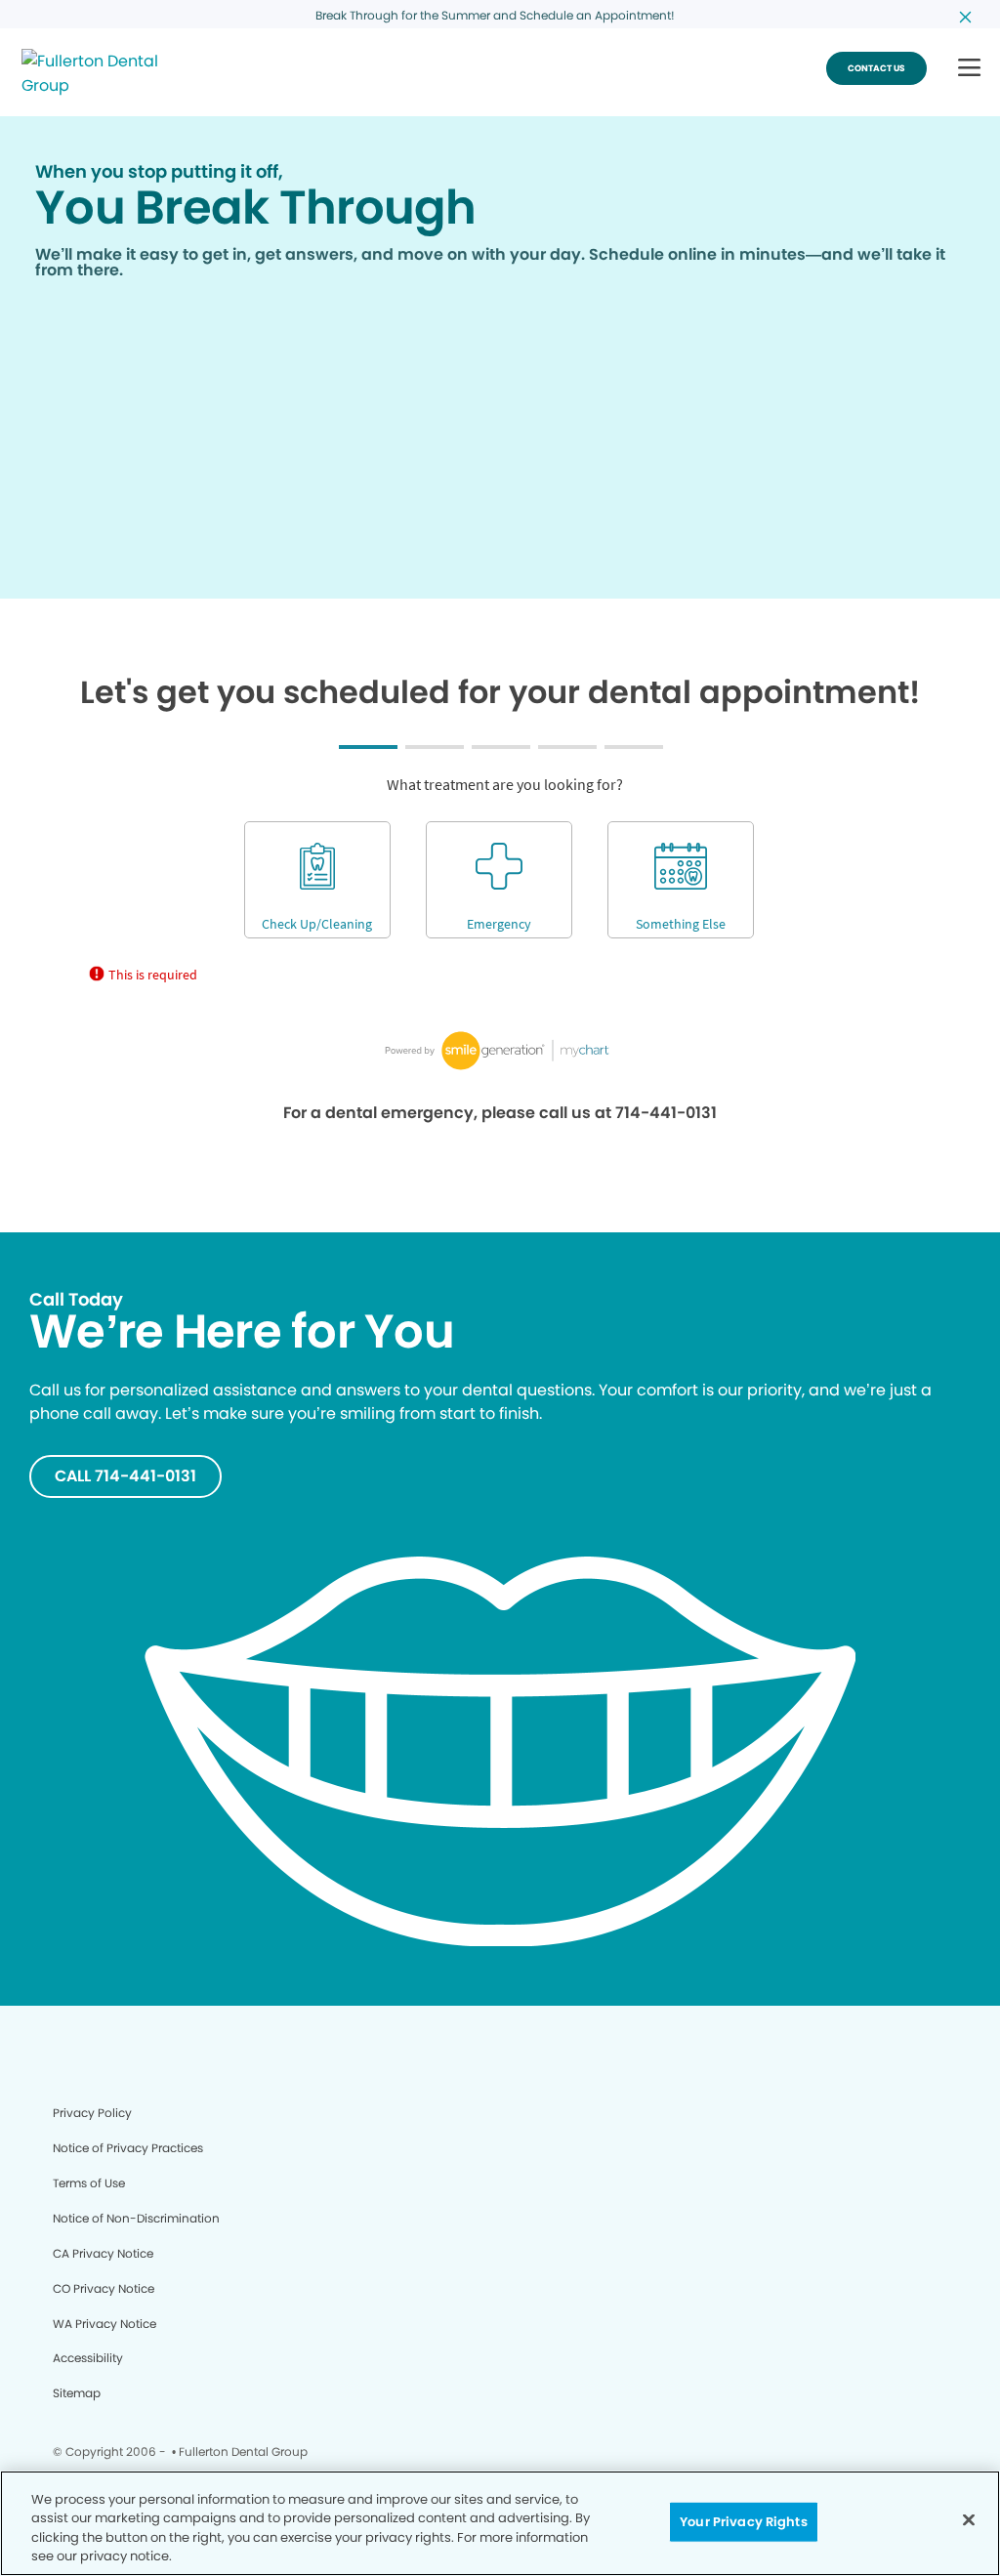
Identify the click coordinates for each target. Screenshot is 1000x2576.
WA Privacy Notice (104, 2324)
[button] (969, 69)
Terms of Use (89, 2183)
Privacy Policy (92, 2113)
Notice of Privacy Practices (128, 2148)
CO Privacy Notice (104, 2288)
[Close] (969, 2519)
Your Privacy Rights (743, 2522)
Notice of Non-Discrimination (136, 2218)
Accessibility (88, 2358)
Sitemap (77, 2393)
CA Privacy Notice (103, 2253)
